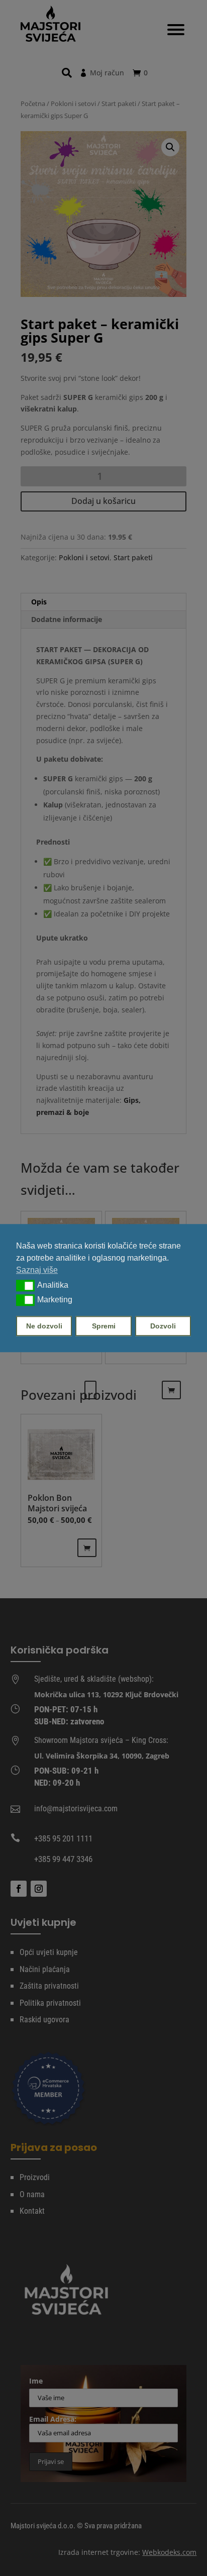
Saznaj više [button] (37, 1270)
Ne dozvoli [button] (44, 1326)
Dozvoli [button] (163, 1326)
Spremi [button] (104, 1326)
